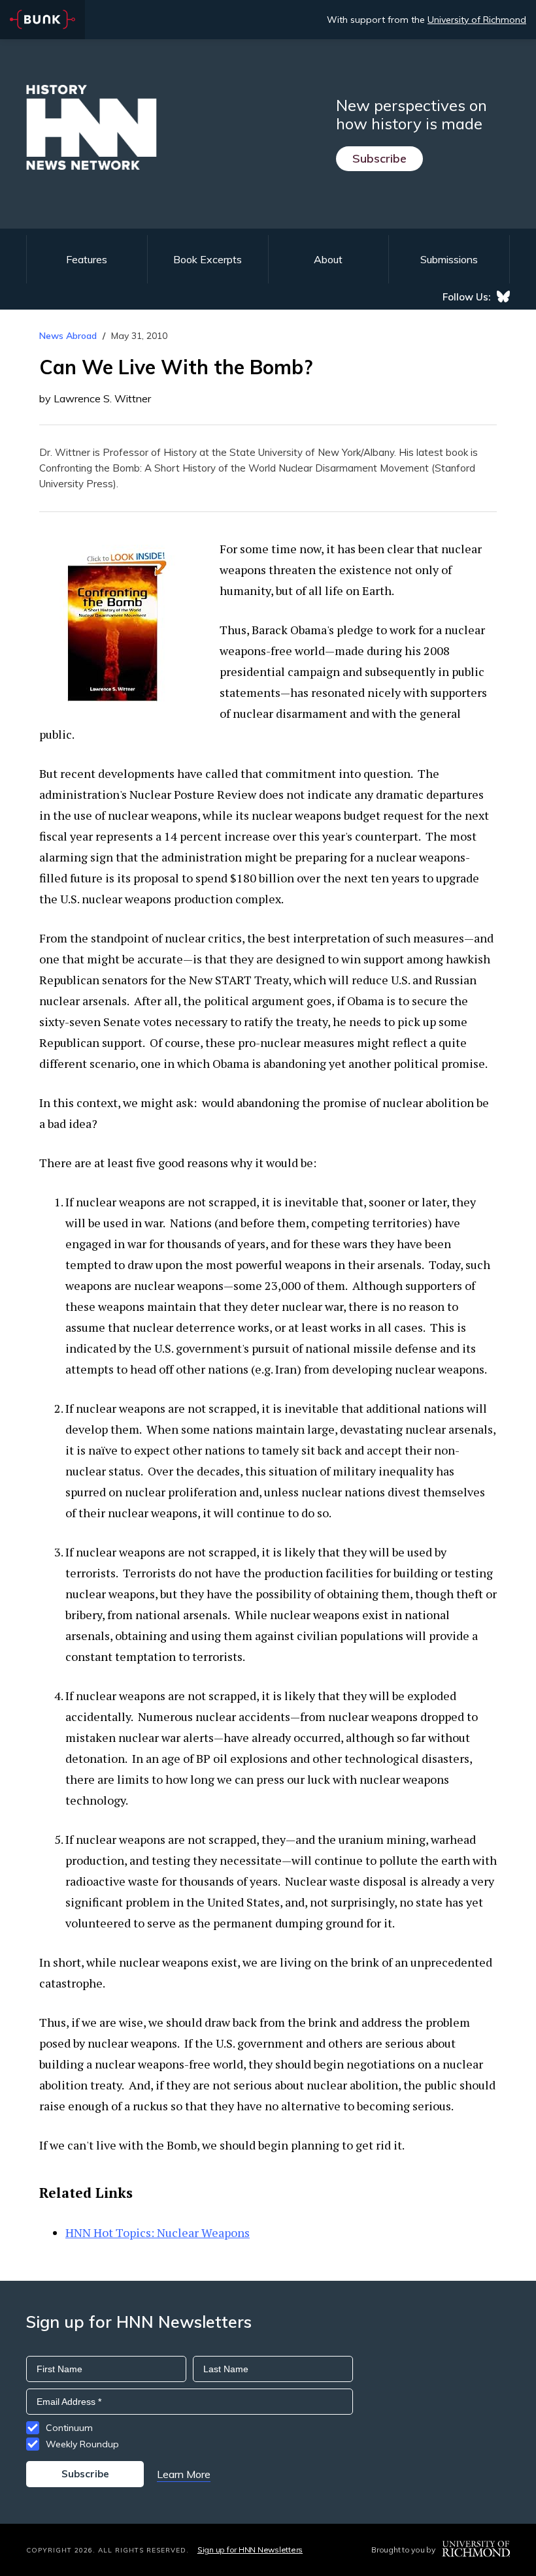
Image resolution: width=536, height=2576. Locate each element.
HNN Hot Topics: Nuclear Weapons (158, 2232)
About (328, 259)
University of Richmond (477, 20)
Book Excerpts (208, 259)
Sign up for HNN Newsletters (250, 2550)
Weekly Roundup (82, 2444)
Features (87, 259)
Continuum (69, 2428)
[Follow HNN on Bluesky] (503, 297)
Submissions (449, 259)
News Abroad (68, 336)
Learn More (184, 2474)
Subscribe (379, 158)
